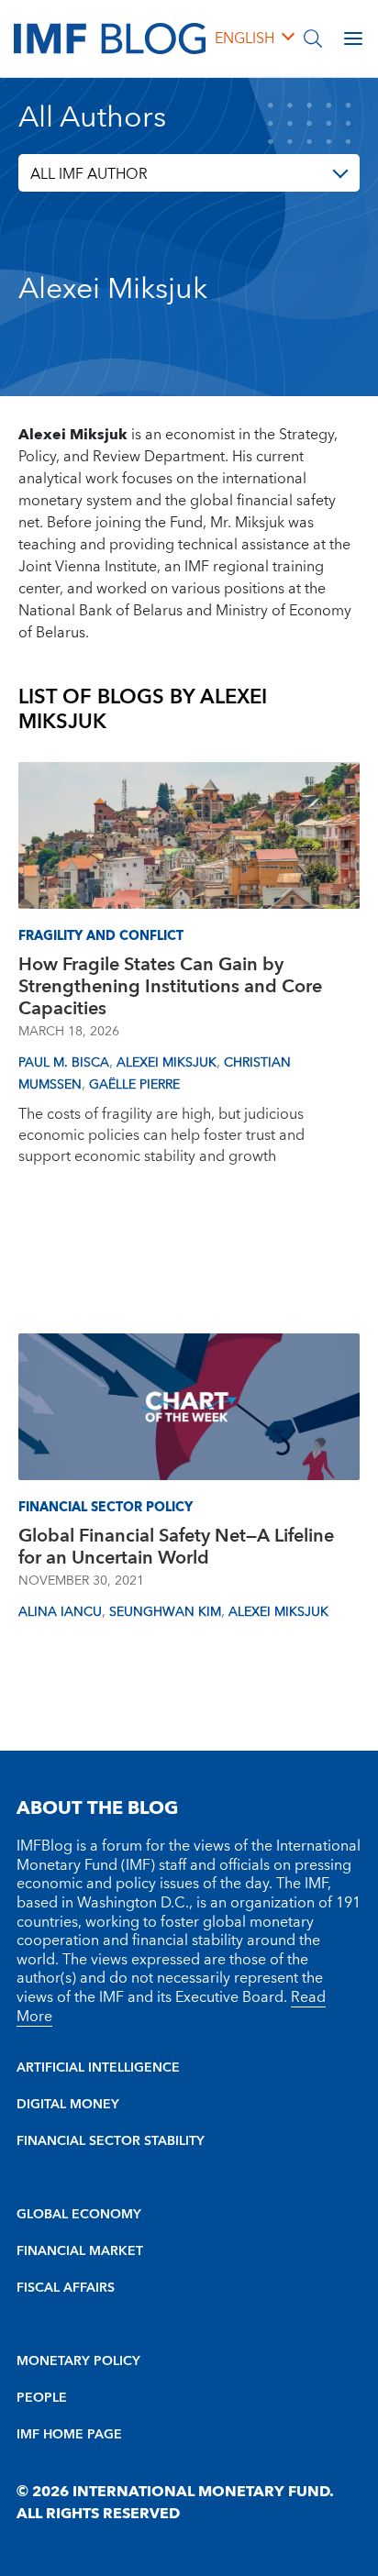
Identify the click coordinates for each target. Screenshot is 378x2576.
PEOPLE (42, 2398)
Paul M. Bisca (64, 1063)
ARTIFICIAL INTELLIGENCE (98, 2068)
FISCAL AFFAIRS (66, 2288)
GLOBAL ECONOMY (79, 2215)
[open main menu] (353, 39)
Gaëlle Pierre (134, 1085)
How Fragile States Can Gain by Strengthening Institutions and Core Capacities (170, 987)
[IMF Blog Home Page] (110, 38)
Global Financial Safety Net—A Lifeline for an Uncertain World (176, 1547)
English (245, 39)
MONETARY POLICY (78, 2361)
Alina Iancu (60, 1612)
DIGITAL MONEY (68, 2105)
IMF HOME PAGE (69, 2435)
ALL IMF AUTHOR (89, 174)
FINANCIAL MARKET (80, 2251)
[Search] (313, 39)
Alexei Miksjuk (167, 1063)
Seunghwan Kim (165, 1612)
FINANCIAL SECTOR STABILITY (111, 2141)
